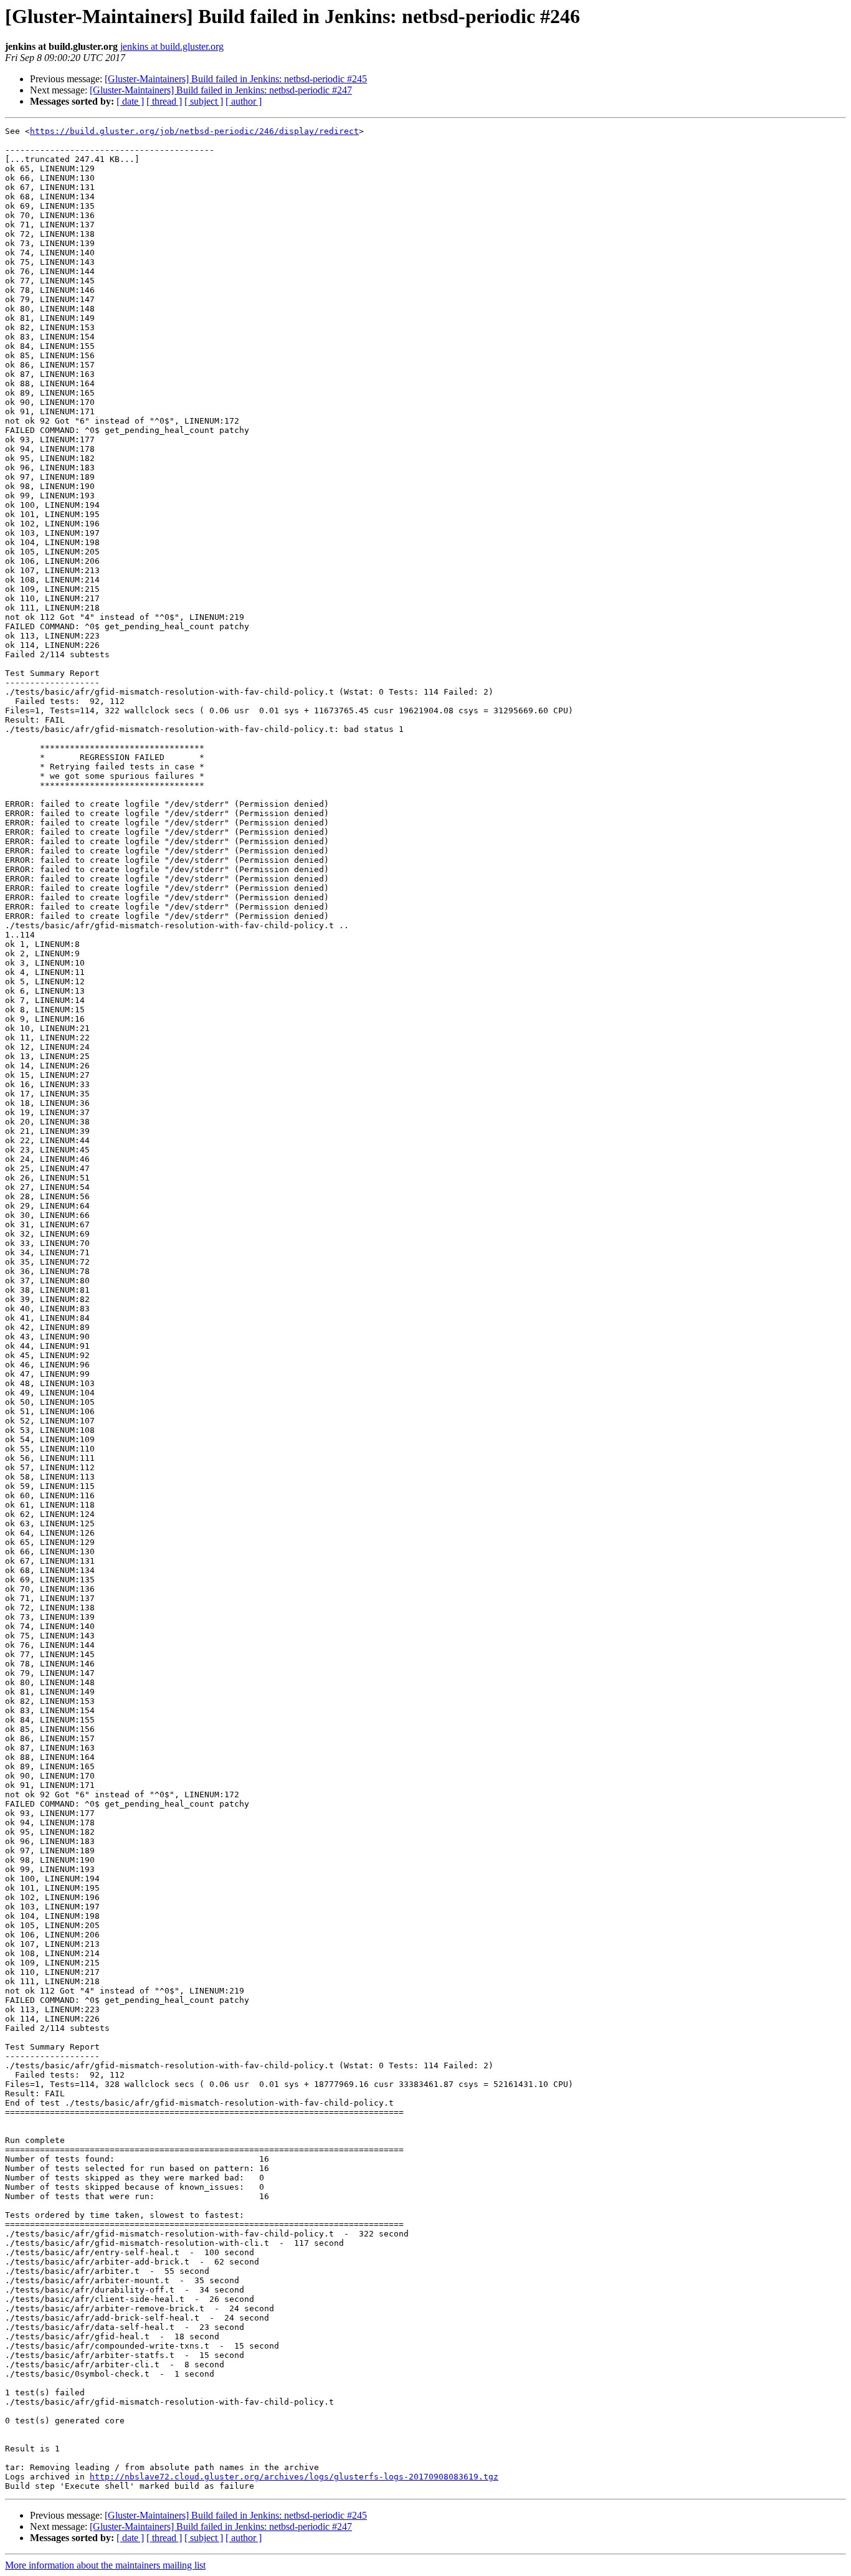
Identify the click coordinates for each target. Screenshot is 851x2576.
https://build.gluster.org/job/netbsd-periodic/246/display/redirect (194, 131)
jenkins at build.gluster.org (172, 46)
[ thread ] (164, 101)
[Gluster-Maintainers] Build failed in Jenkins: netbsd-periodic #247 (221, 90)
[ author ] (244, 101)
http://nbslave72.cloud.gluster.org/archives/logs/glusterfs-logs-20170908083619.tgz (294, 2477)
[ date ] (130, 101)
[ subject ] (204, 101)
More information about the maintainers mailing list (105, 2565)
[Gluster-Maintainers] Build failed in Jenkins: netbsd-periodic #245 (236, 79)
